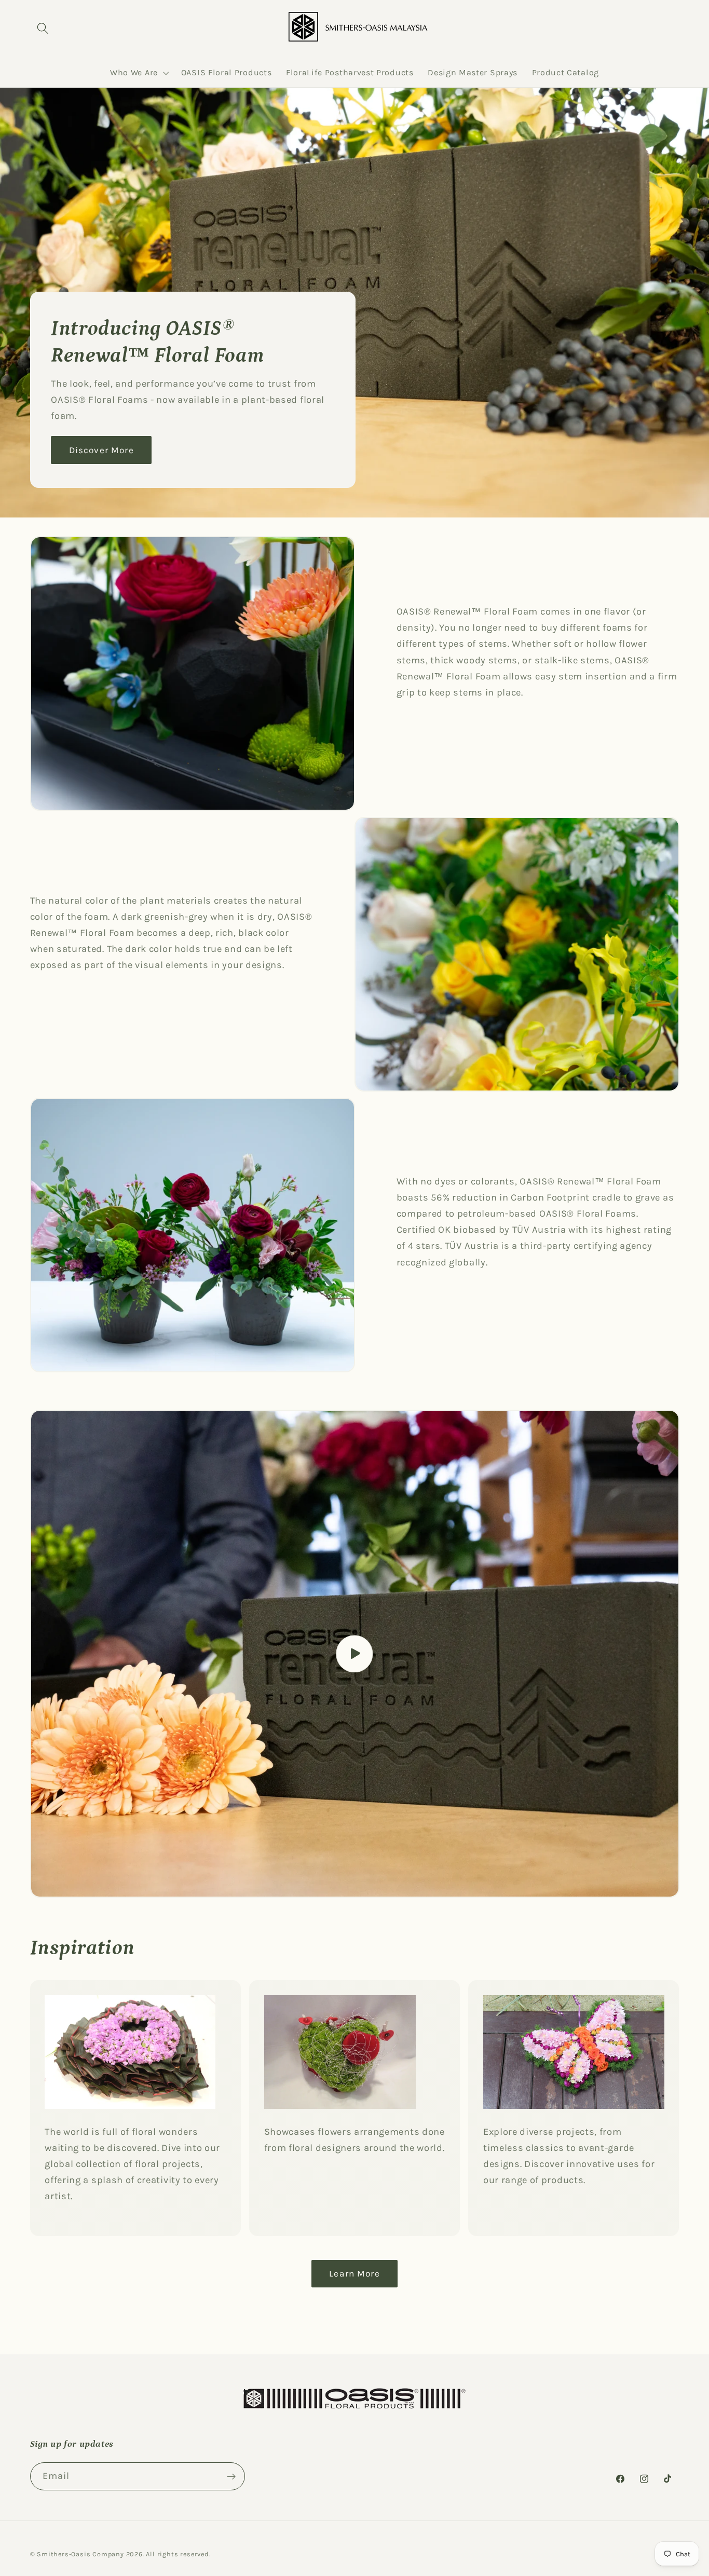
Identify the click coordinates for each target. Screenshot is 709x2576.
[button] (43, 28)
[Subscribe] (231, 2477)
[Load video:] (355, 1654)
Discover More (101, 450)
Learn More (354, 2273)
